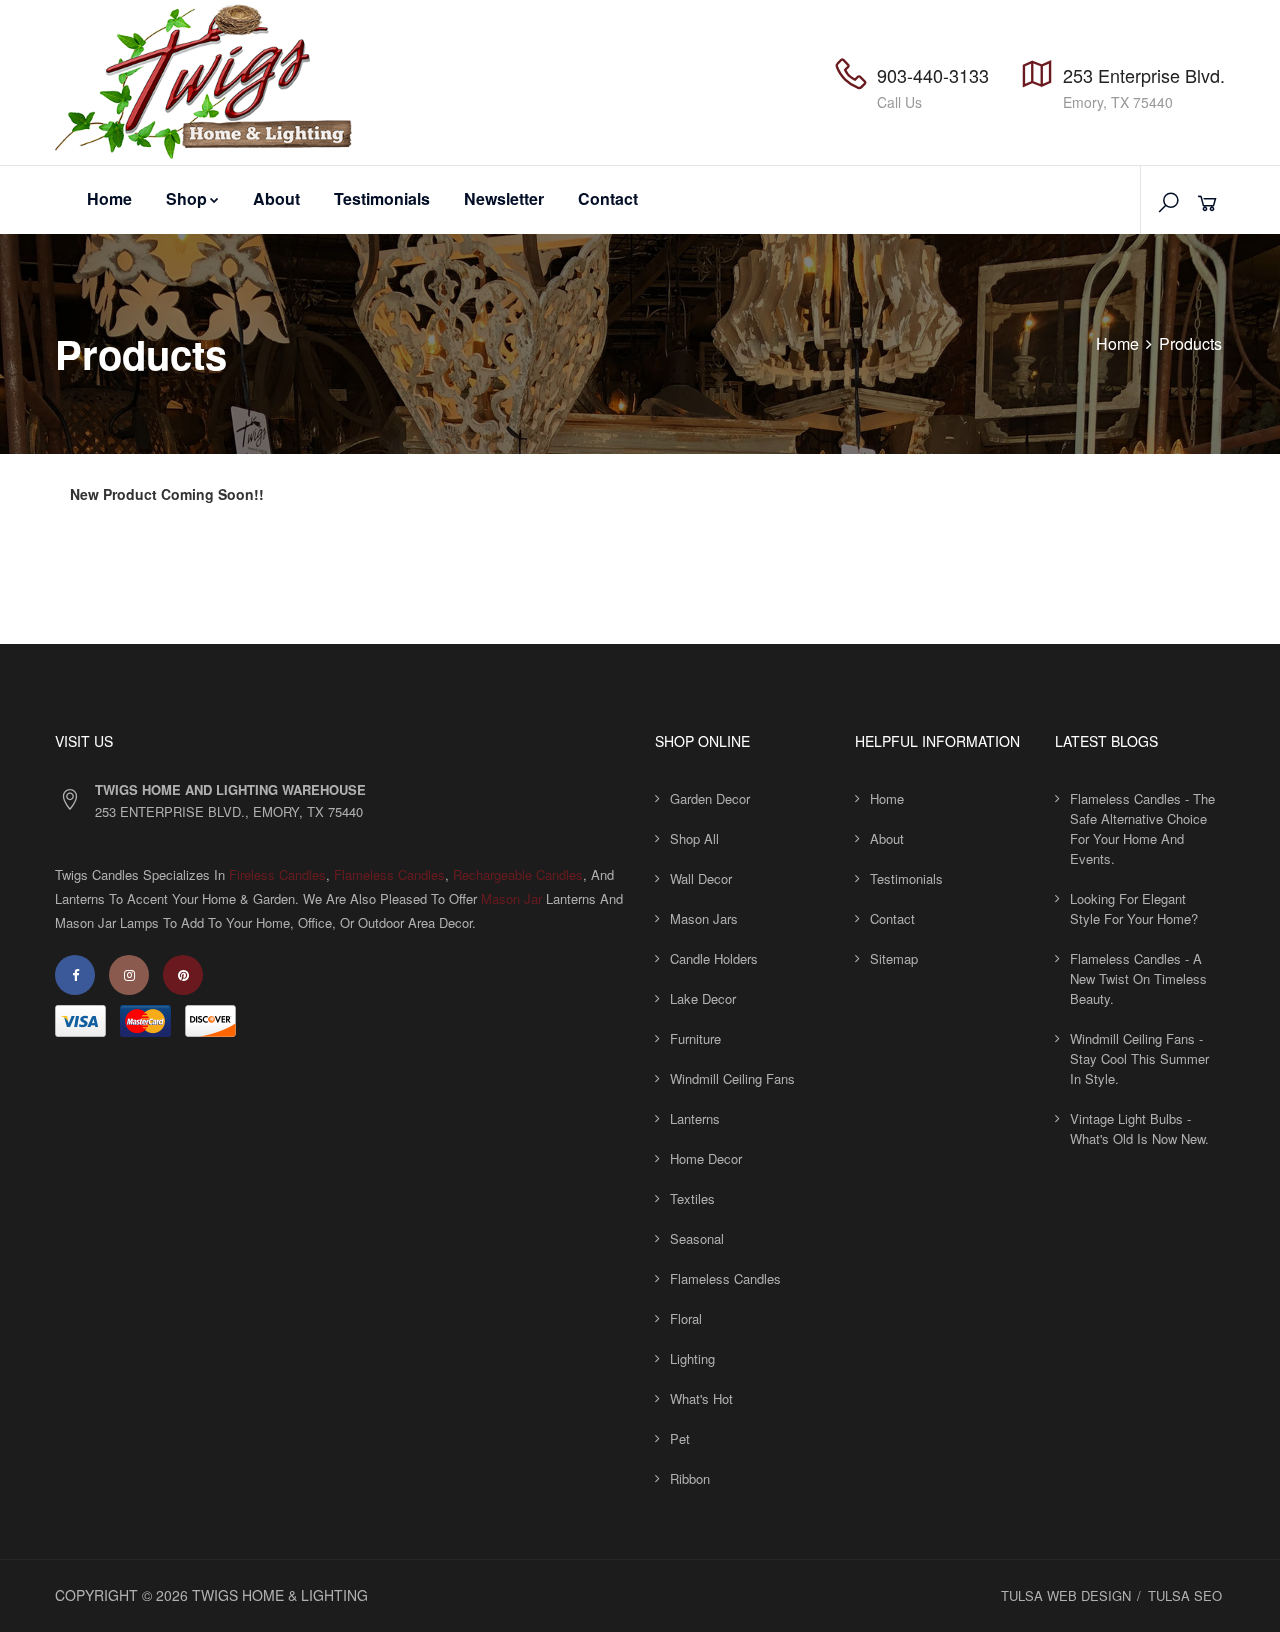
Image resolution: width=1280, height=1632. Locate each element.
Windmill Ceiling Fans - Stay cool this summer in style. (1139, 1058)
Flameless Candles (389, 874)
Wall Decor (701, 878)
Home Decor (706, 1158)
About (276, 198)
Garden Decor (710, 798)
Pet (680, 1438)
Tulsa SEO (1185, 1595)
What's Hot (701, 1398)
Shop (186, 198)
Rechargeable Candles (518, 874)
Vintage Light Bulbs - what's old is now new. (1139, 1128)
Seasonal (697, 1238)
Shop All (694, 838)
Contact (608, 198)
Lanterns (695, 1118)
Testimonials (382, 198)
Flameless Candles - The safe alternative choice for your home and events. (1142, 828)
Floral (686, 1318)
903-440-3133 (933, 75)
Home (109, 198)
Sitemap (894, 958)
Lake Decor (703, 998)
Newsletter (504, 198)
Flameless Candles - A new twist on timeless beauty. (1138, 978)
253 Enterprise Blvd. (1144, 75)
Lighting (692, 1358)
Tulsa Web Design (1066, 1595)
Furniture (695, 1038)
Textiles (692, 1198)
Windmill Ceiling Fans (732, 1078)
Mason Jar (511, 898)
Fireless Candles (277, 874)
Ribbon (690, 1478)
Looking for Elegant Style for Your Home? (1134, 908)
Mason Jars (704, 918)
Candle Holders (714, 958)
